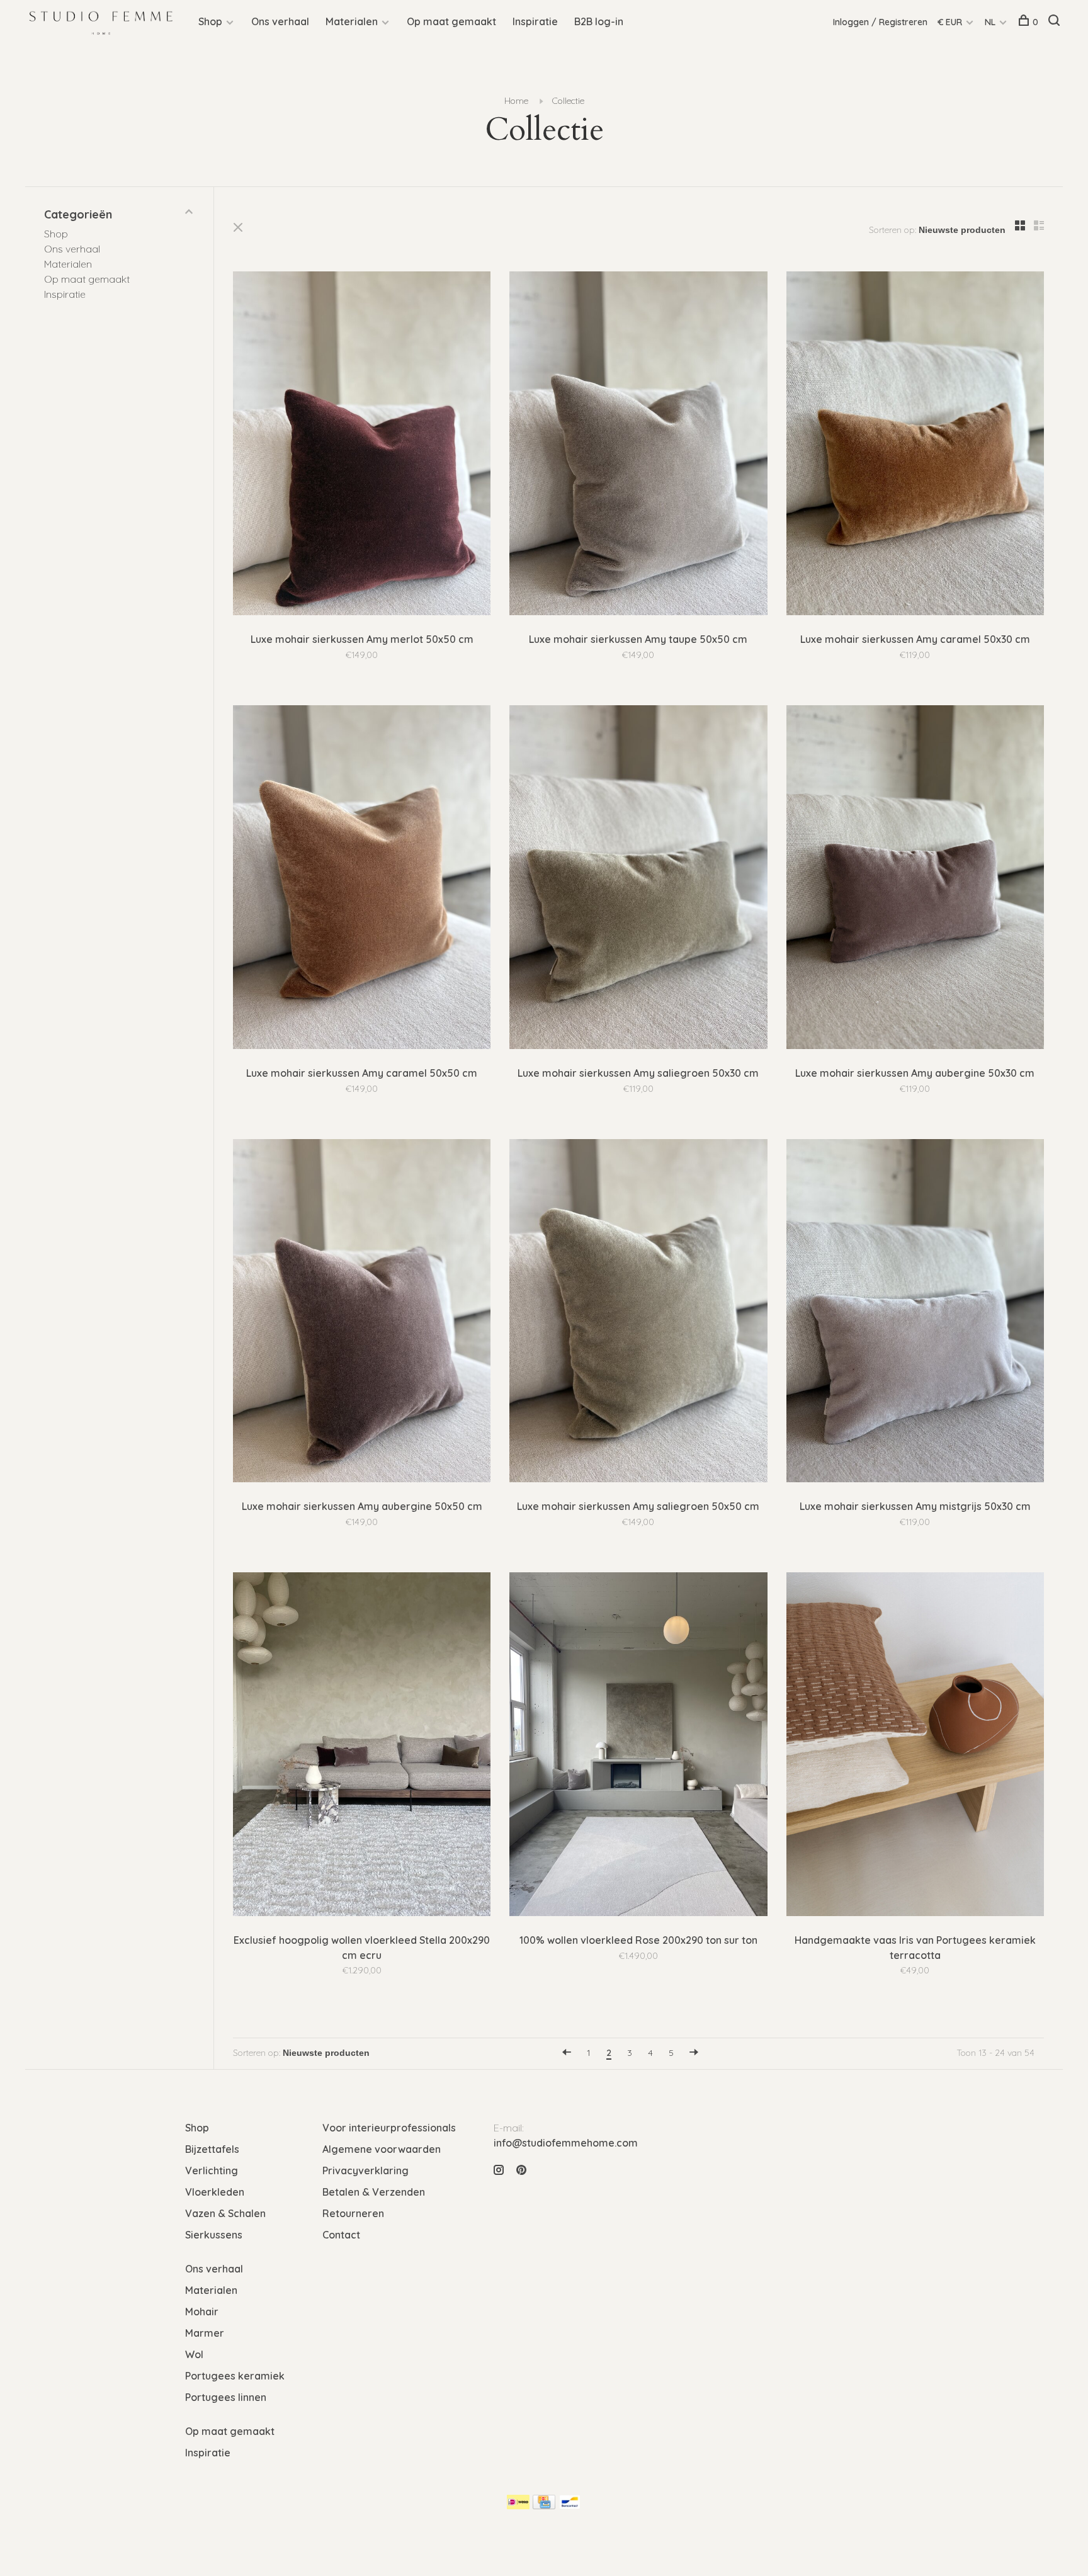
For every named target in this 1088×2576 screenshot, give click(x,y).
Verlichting (212, 2170)
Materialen (352, 21)
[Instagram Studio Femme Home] (499, 2170)
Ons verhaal (280, 21)
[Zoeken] (1056, 22)
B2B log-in (599, 21)
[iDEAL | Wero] (518, 2505)
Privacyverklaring (365, 2170)
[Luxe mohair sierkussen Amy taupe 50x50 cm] (638, 445)
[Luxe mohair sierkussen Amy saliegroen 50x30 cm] (638, 879)
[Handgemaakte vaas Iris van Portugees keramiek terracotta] (915, 1746)
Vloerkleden (215, 2192)
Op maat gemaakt (451, 21)
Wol (194, 2354)
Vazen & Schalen (225, 2213)
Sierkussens (214, 2235)
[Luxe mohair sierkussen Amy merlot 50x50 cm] (362, 445)
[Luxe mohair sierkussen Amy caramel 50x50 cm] (362, 879)
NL (990, 22)
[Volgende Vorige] (694, 2053)
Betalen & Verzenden (374, 2192)
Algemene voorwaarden (382, 2149)
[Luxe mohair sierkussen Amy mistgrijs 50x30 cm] (915, 1313)
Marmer (205, 2333)
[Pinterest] (521, 2170)
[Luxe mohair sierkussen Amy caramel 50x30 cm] (915, 445)
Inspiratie (535, 21)
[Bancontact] (570, 2505)
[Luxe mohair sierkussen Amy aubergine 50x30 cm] (915, 879)
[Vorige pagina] (567, 2053)
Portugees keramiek (235, 2376)
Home (516, 101)
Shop (210, 21)
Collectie (568, 101)
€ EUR (951, 22)
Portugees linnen (226, 2397)
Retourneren (353, 2213)
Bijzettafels (212, 2149)
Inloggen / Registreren (880, 22)
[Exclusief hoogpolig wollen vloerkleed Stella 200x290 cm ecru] (362, 1746)
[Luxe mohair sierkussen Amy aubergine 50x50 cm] (362, 1313)
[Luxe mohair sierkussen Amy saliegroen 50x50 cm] (638, 1313)
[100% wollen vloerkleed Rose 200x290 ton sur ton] (638, 1746)
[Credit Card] (544, 2505)
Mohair (202, 2312)
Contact (341, 2235)
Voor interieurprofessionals (389, 2128)
